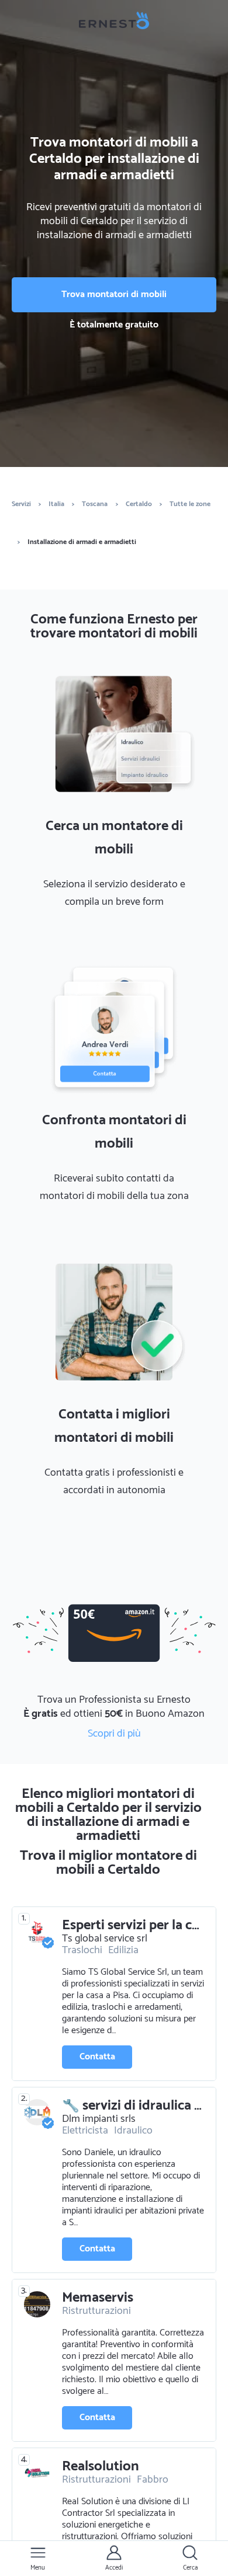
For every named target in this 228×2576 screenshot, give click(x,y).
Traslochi (82, 1950)
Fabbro (153, 2480)
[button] (38, 2558)
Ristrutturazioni (96, 2311)
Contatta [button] (97, 2057)
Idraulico (133, 2131)
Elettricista (85, 2131)
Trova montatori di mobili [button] (114, 294)
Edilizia (123, 1950)
